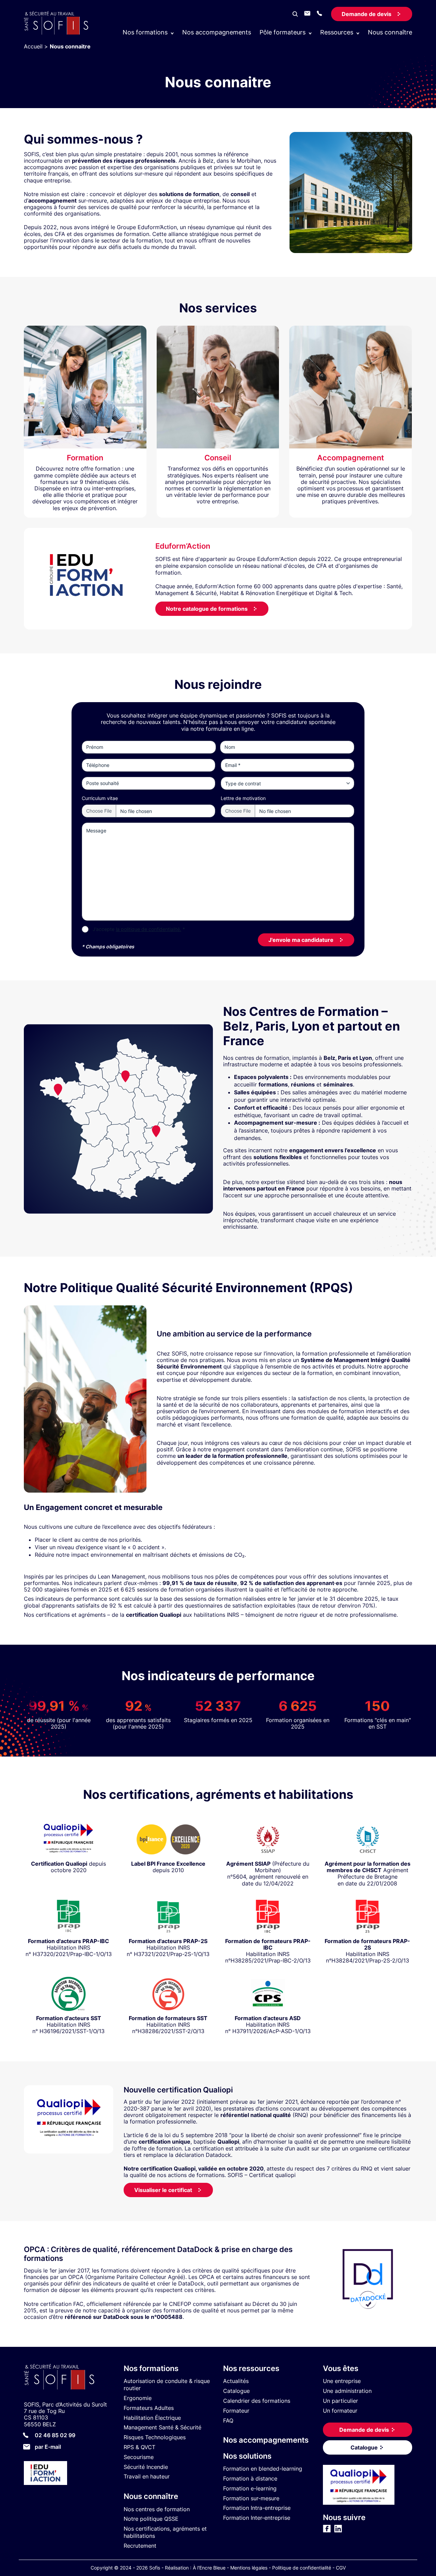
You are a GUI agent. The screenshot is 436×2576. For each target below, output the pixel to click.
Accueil (33, 46)
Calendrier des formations (257, 2401)
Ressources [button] (337, 32)
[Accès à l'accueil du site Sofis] (58, 33)
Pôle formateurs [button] (283, 32)
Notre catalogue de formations (207, 609)
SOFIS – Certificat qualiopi (262, 2175)
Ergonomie (138, 2398)
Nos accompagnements (217, 32)
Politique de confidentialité (302, 2568)
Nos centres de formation (157, 2509)
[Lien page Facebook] (327, 2531)
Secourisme (139, 2457)
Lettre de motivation (243, 798)
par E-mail (48, 2447)
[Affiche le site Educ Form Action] (69, 2474)
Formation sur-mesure (251, 2498)
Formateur (236, 2411)
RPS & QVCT (139, 2447)
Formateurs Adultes (149, 2408)
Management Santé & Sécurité (162, 2428)
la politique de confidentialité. (149, 929)
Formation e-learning (250, 2488)
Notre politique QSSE (151, 2519)
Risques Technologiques (155, 2438)
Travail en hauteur (147, 2477)
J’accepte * (139, 929)
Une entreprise (342, 2381)
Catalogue (236, 2391)
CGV (341, 2568)
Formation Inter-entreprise (257, 2518)
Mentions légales (249, 2568)
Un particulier (340, 2401)
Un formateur (340, 2411)
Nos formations (151, 2368)
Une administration (347, 2391)
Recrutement (140, 2546)
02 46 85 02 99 (55, 2435)
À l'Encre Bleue (209, 2568)
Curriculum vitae (100, 798)
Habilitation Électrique (152, 2418)
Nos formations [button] (145, 32)
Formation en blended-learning (263, 2469)
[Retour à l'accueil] (69, 2378)
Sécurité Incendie (146, 2467)
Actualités (236, 2381)
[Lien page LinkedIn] (338, 2531)
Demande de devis (367, 14)
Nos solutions (247, 2456)
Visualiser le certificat (163, 2190)
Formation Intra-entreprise (257, 2508)
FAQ (228, 2420)
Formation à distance (250, 2478)
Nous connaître (390, 32)
